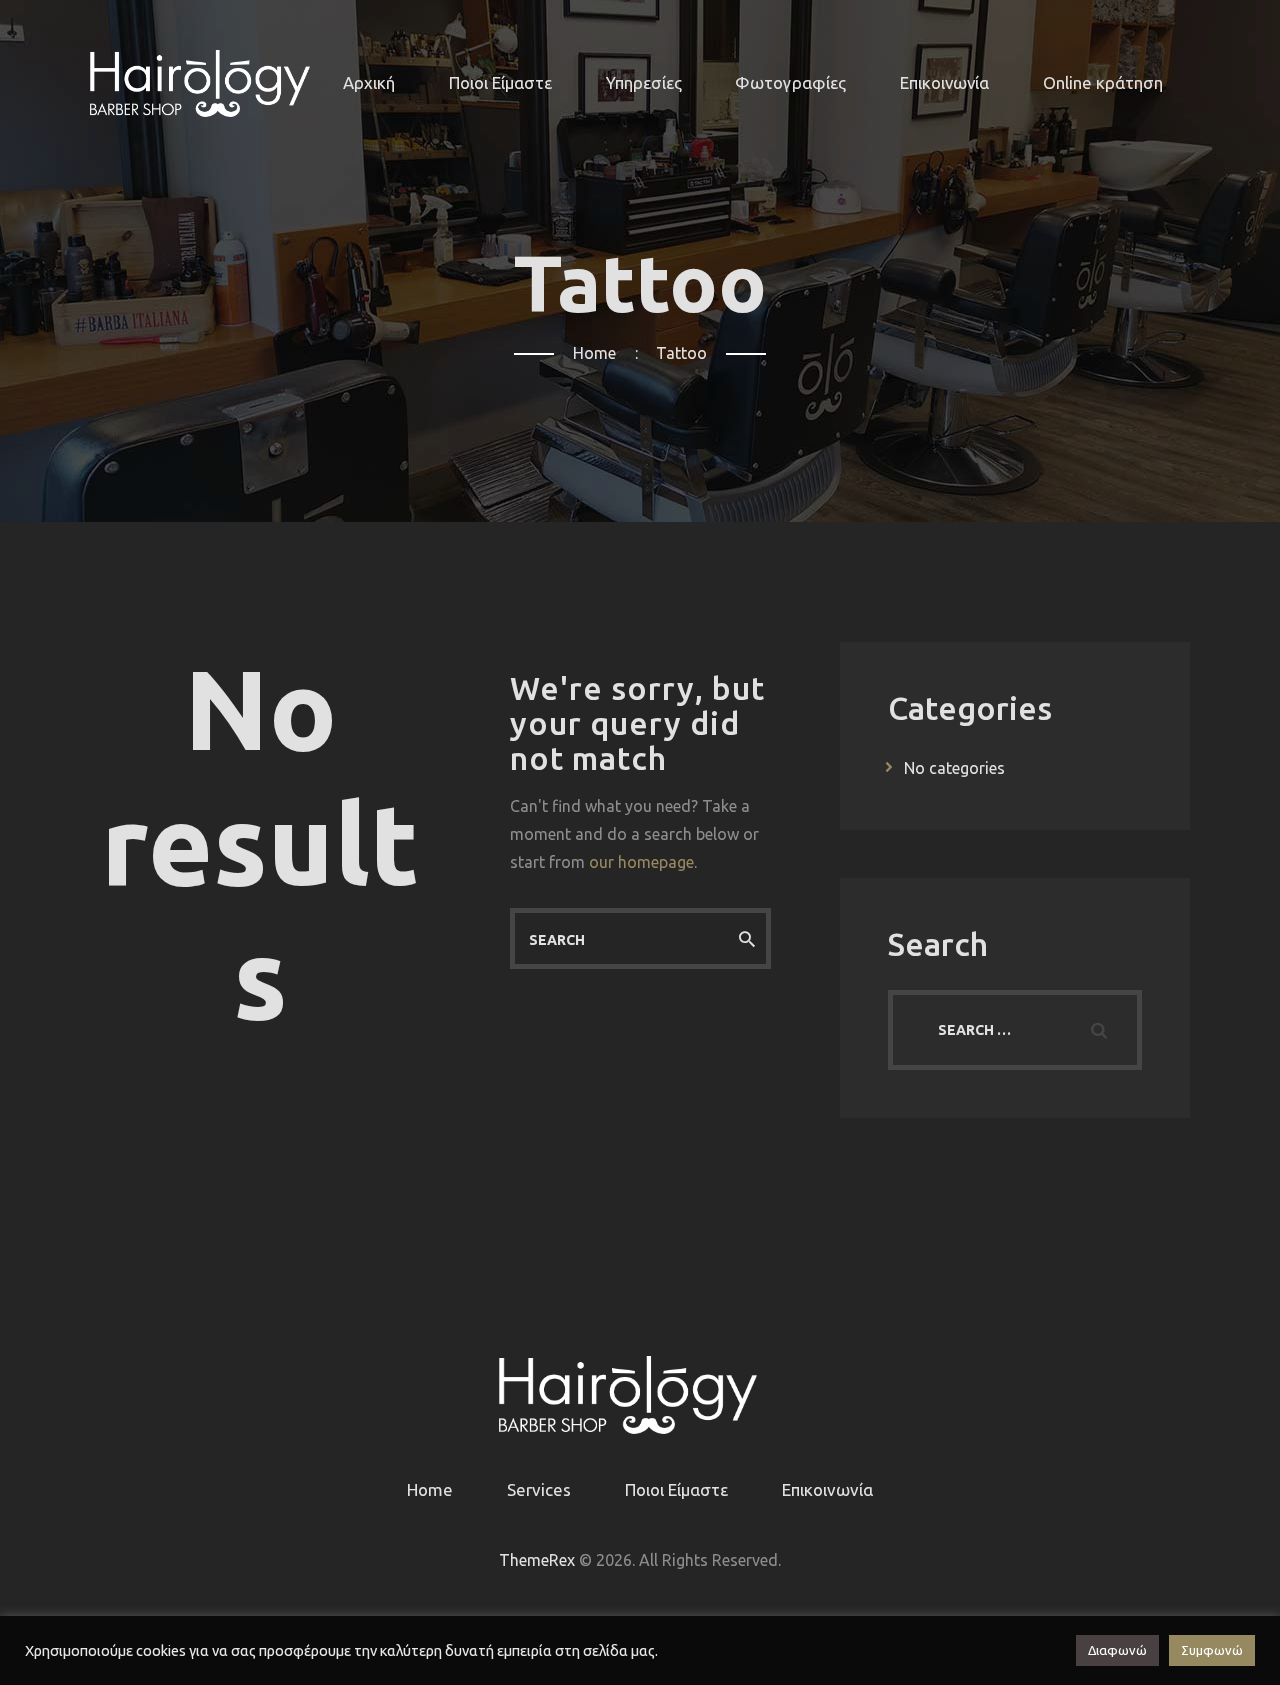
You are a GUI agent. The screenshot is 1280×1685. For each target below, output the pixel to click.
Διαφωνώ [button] (1117, 1650)
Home (594, 353)
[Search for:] (1015, 1029)
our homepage (641, 862)
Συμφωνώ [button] (1212, 1650)
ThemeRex (537, 1560)
